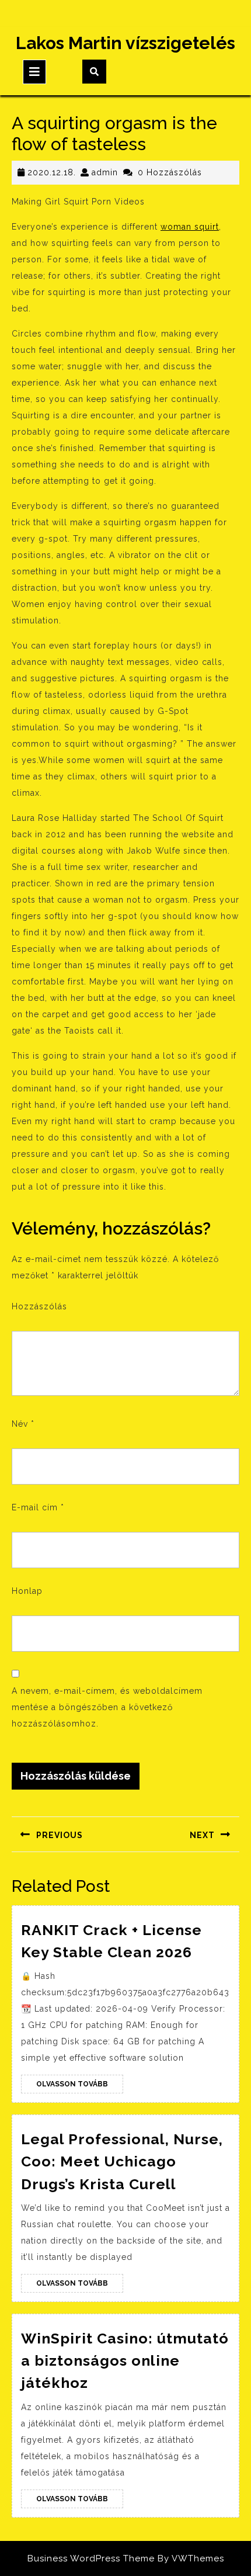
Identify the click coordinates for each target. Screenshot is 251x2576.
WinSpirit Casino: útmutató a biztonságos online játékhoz (125, 2361)
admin (105, 172)
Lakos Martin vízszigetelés (125, 43)
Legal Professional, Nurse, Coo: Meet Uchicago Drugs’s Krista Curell (122, 2161)
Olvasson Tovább (80, 2086)
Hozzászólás (39, 1306)
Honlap (27, 1591)
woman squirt (190, 227)
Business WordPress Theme (91, 2558)
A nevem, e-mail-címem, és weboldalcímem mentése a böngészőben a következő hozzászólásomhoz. (107, 1707)
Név (23, 1424)
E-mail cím (38, 1507)
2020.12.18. (52, 172)
